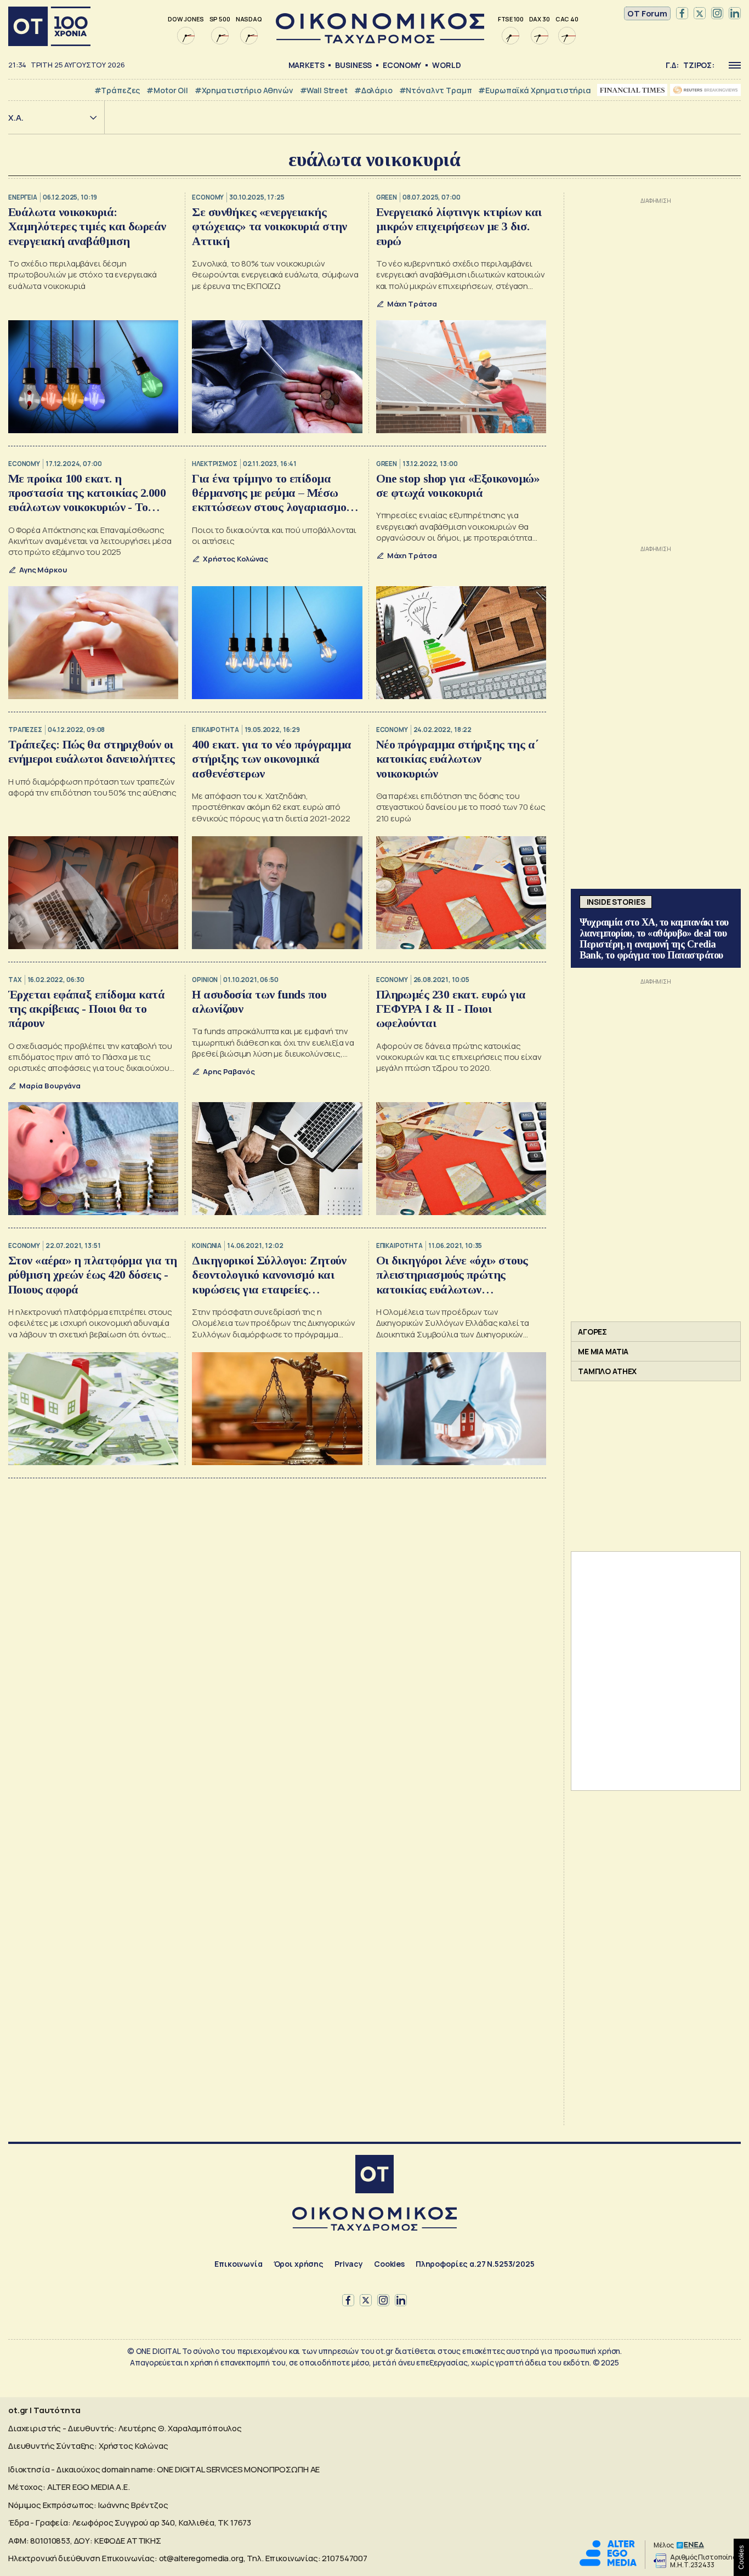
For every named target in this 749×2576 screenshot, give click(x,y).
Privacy (349, 2264)
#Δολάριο (373, 90)
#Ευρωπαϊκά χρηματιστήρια (534, 90)
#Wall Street (324, 90)
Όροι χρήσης (299, 2264)
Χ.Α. (16, 118)
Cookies (389, 2264)
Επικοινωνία (238, 2264)
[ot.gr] (380, 40)
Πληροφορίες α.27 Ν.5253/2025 (475, 2264)
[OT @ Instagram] (717, 14)
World (446, 65)
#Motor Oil (167, 90)
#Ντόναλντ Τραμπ (436, 90)
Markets (307, 65)
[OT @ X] (700, 14)
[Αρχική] (49, 26)
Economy (402, 65)
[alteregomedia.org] (608, 2563)
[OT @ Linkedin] (735, 14)
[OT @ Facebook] (682, 14)
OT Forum (647, 13)
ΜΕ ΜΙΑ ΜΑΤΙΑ (603, 1351)
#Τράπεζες (117, 90)
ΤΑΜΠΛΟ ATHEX (607, 1371)
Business (353, 65)
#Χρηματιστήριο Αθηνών (244, 90)
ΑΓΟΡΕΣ (592, 1332)
